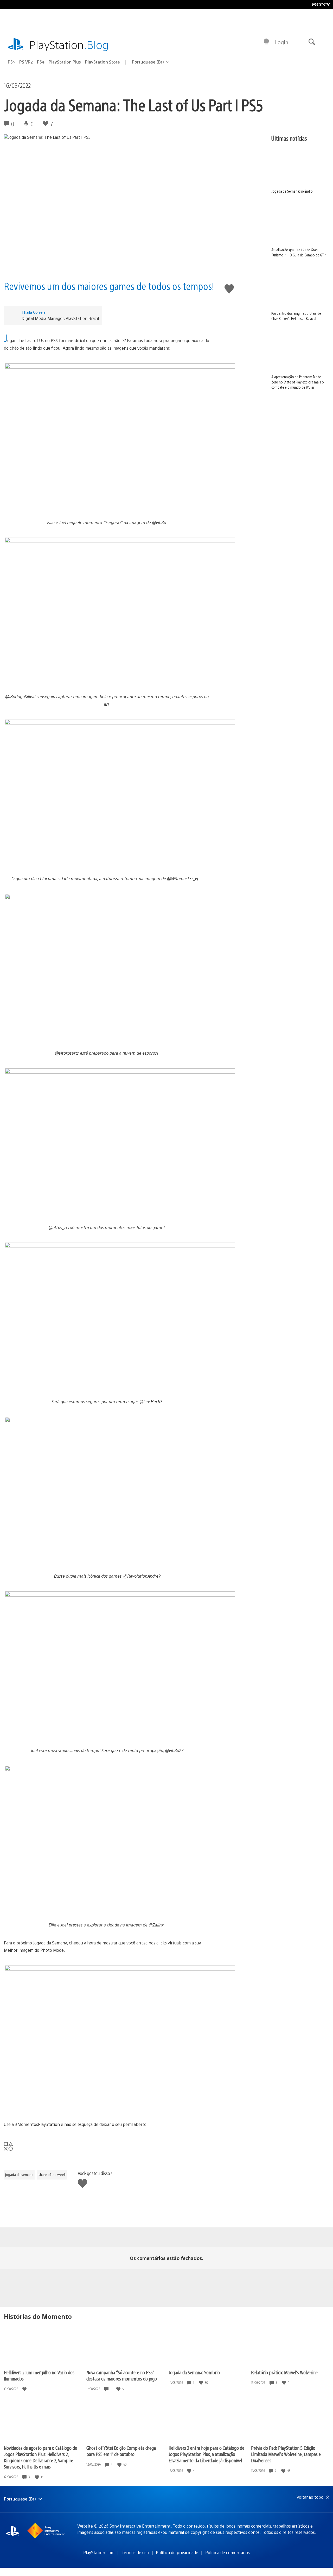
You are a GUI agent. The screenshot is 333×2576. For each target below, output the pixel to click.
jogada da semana (19, 2175)
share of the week (52, 2175)
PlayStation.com (99, 2552)
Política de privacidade (177, 2552)
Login (282, 42)
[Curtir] (25, 2389)
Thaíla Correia (34, 312)
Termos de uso (135, 2552)
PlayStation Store (103, 62)
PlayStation (69, 44)
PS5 (11, 62)
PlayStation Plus (65, 62)
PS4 (41, 62)
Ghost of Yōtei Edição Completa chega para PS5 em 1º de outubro (121, 2451)
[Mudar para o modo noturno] (266, 42)
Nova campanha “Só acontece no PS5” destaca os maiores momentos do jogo (122, 2375)
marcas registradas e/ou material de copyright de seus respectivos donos (191, 2532)
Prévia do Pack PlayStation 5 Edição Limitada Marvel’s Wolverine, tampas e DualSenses (286, 2454)
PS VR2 (26, 62)
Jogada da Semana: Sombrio (194, 2372)
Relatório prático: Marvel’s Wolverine (284, 2372)
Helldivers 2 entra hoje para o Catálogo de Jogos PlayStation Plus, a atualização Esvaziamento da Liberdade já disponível (206, 2454)
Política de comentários (228, 2552)
